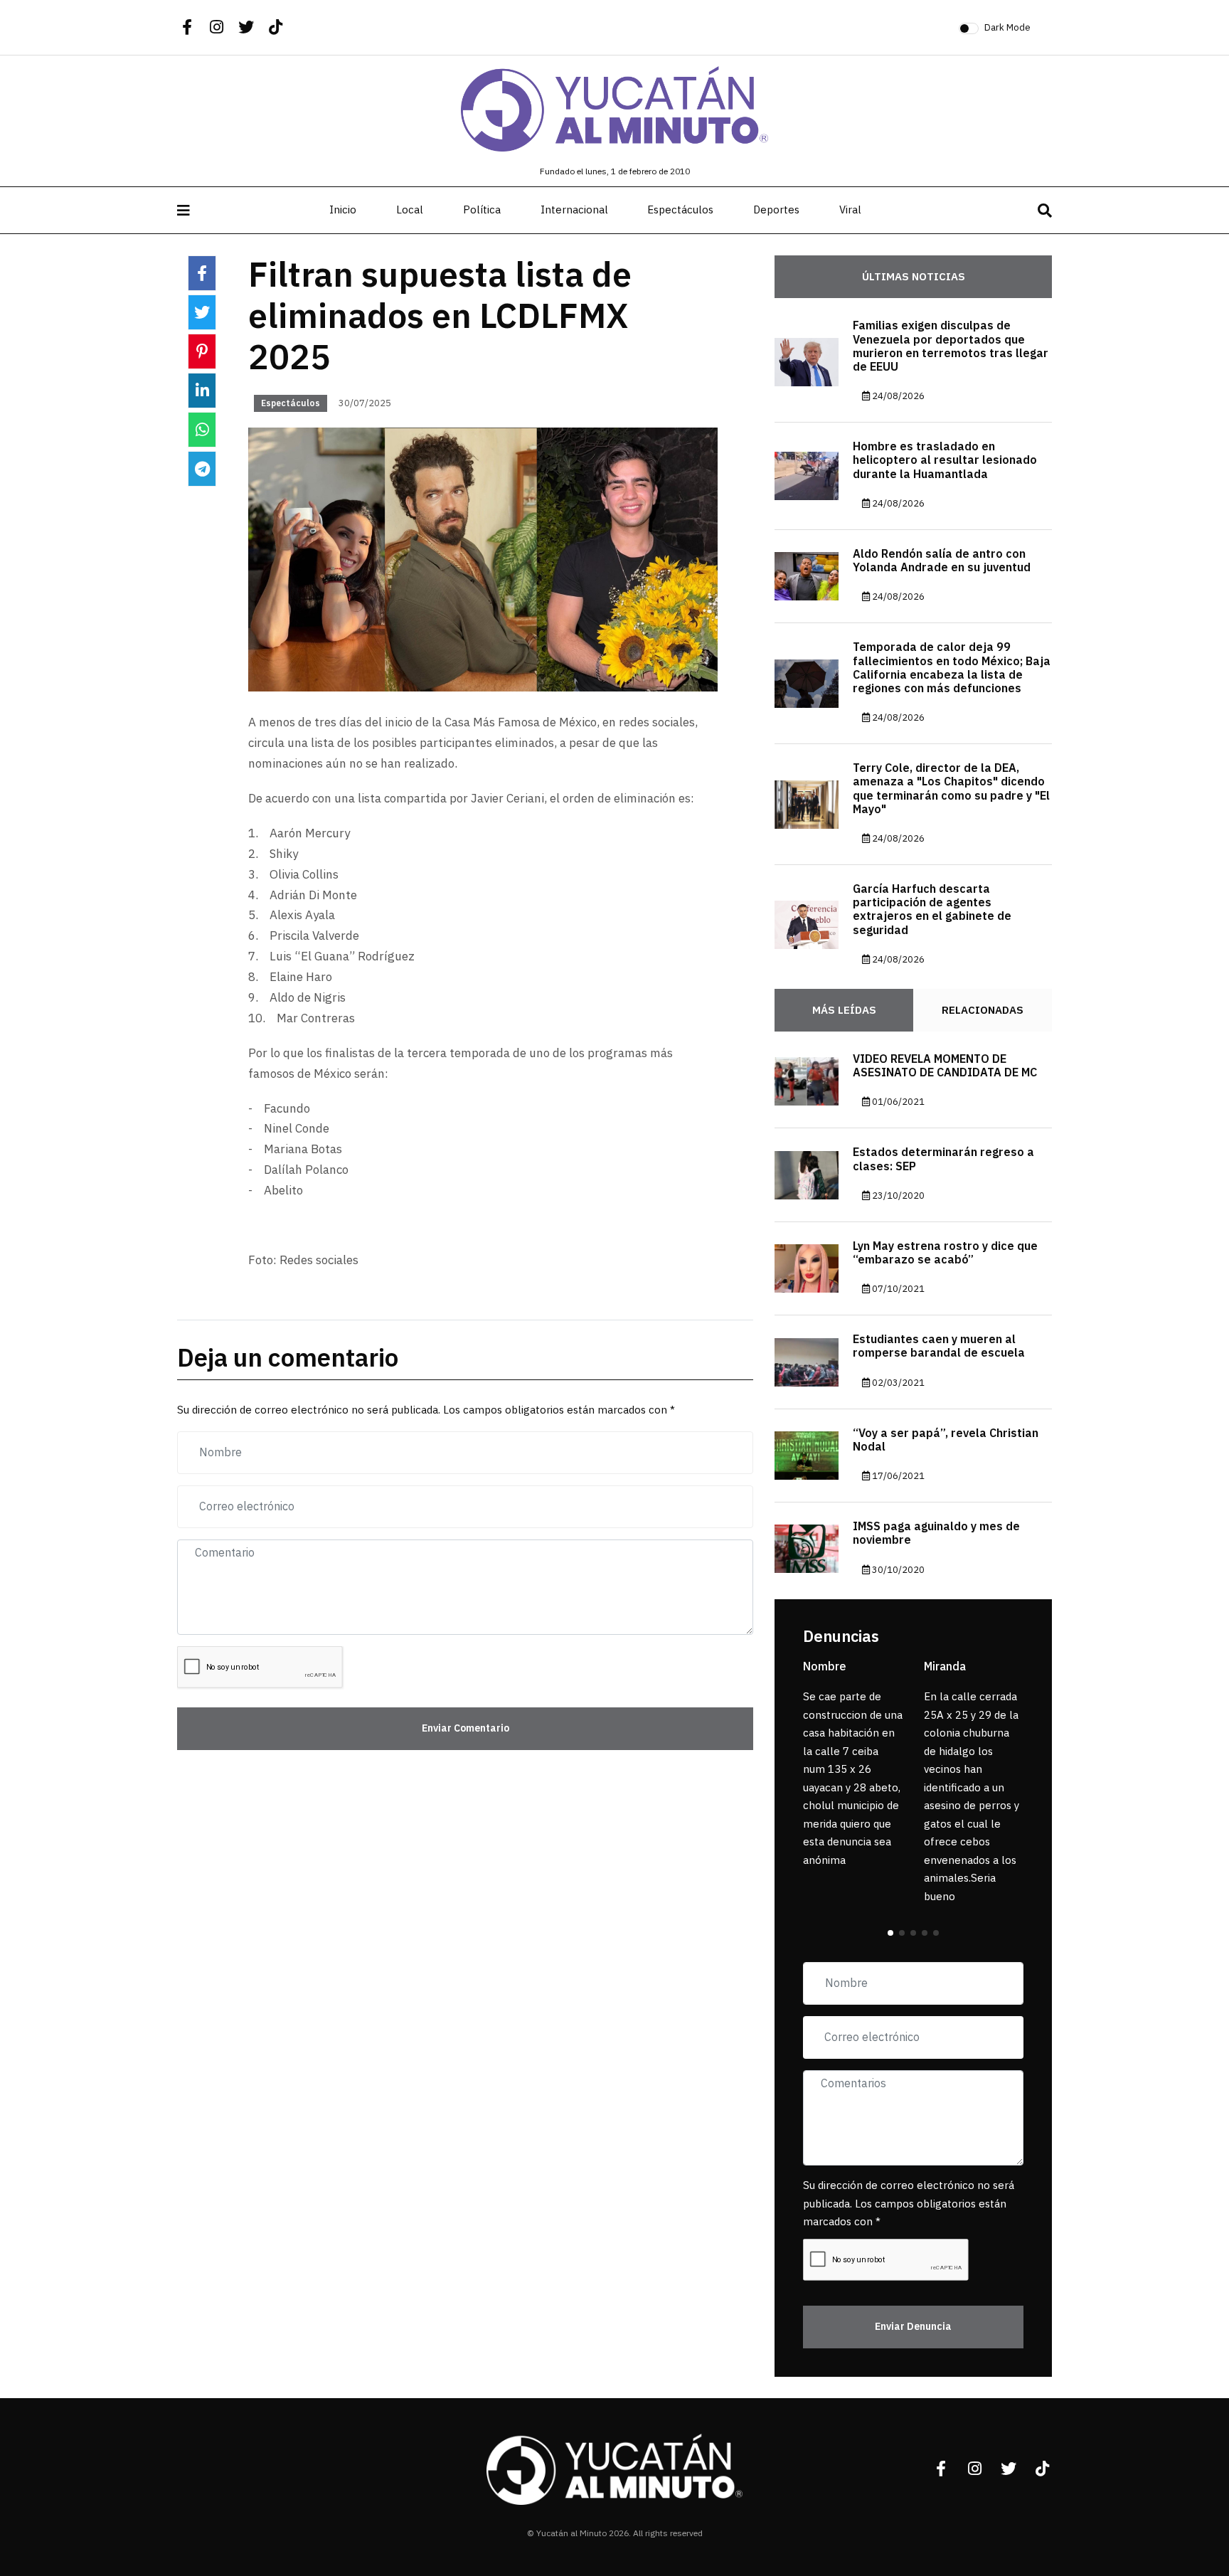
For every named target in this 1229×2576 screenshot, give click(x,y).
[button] (890, 1933)
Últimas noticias (914, 277)
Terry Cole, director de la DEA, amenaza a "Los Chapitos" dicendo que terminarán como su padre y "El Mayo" (951, 789)
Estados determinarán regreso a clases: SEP (943, 1159)
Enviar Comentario (465, 1728)
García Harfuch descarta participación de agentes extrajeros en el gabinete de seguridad (932, 910)
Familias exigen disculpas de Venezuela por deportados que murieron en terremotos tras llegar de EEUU (951, 346)
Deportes (776, 210)
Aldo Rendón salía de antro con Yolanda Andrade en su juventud (942, 561)
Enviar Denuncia (913, 2327)
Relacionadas (983, 1010)
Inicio (343, 210)
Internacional (574, 210)
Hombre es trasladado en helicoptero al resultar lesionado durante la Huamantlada (945, 460)
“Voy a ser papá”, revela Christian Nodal (946, 1440)
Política (482, 210)
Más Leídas (844, 1010)
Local (410, 210)
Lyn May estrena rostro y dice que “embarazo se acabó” (945, 1253)
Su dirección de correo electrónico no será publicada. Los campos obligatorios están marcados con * (909, 2204)
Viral (850, 210)
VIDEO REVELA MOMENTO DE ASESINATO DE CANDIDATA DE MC (945, 1066)
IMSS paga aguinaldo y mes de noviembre (936, 1533)
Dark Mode (1007, 27)
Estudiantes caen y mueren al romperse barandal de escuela (939, 1346)
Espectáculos (680, 210)
